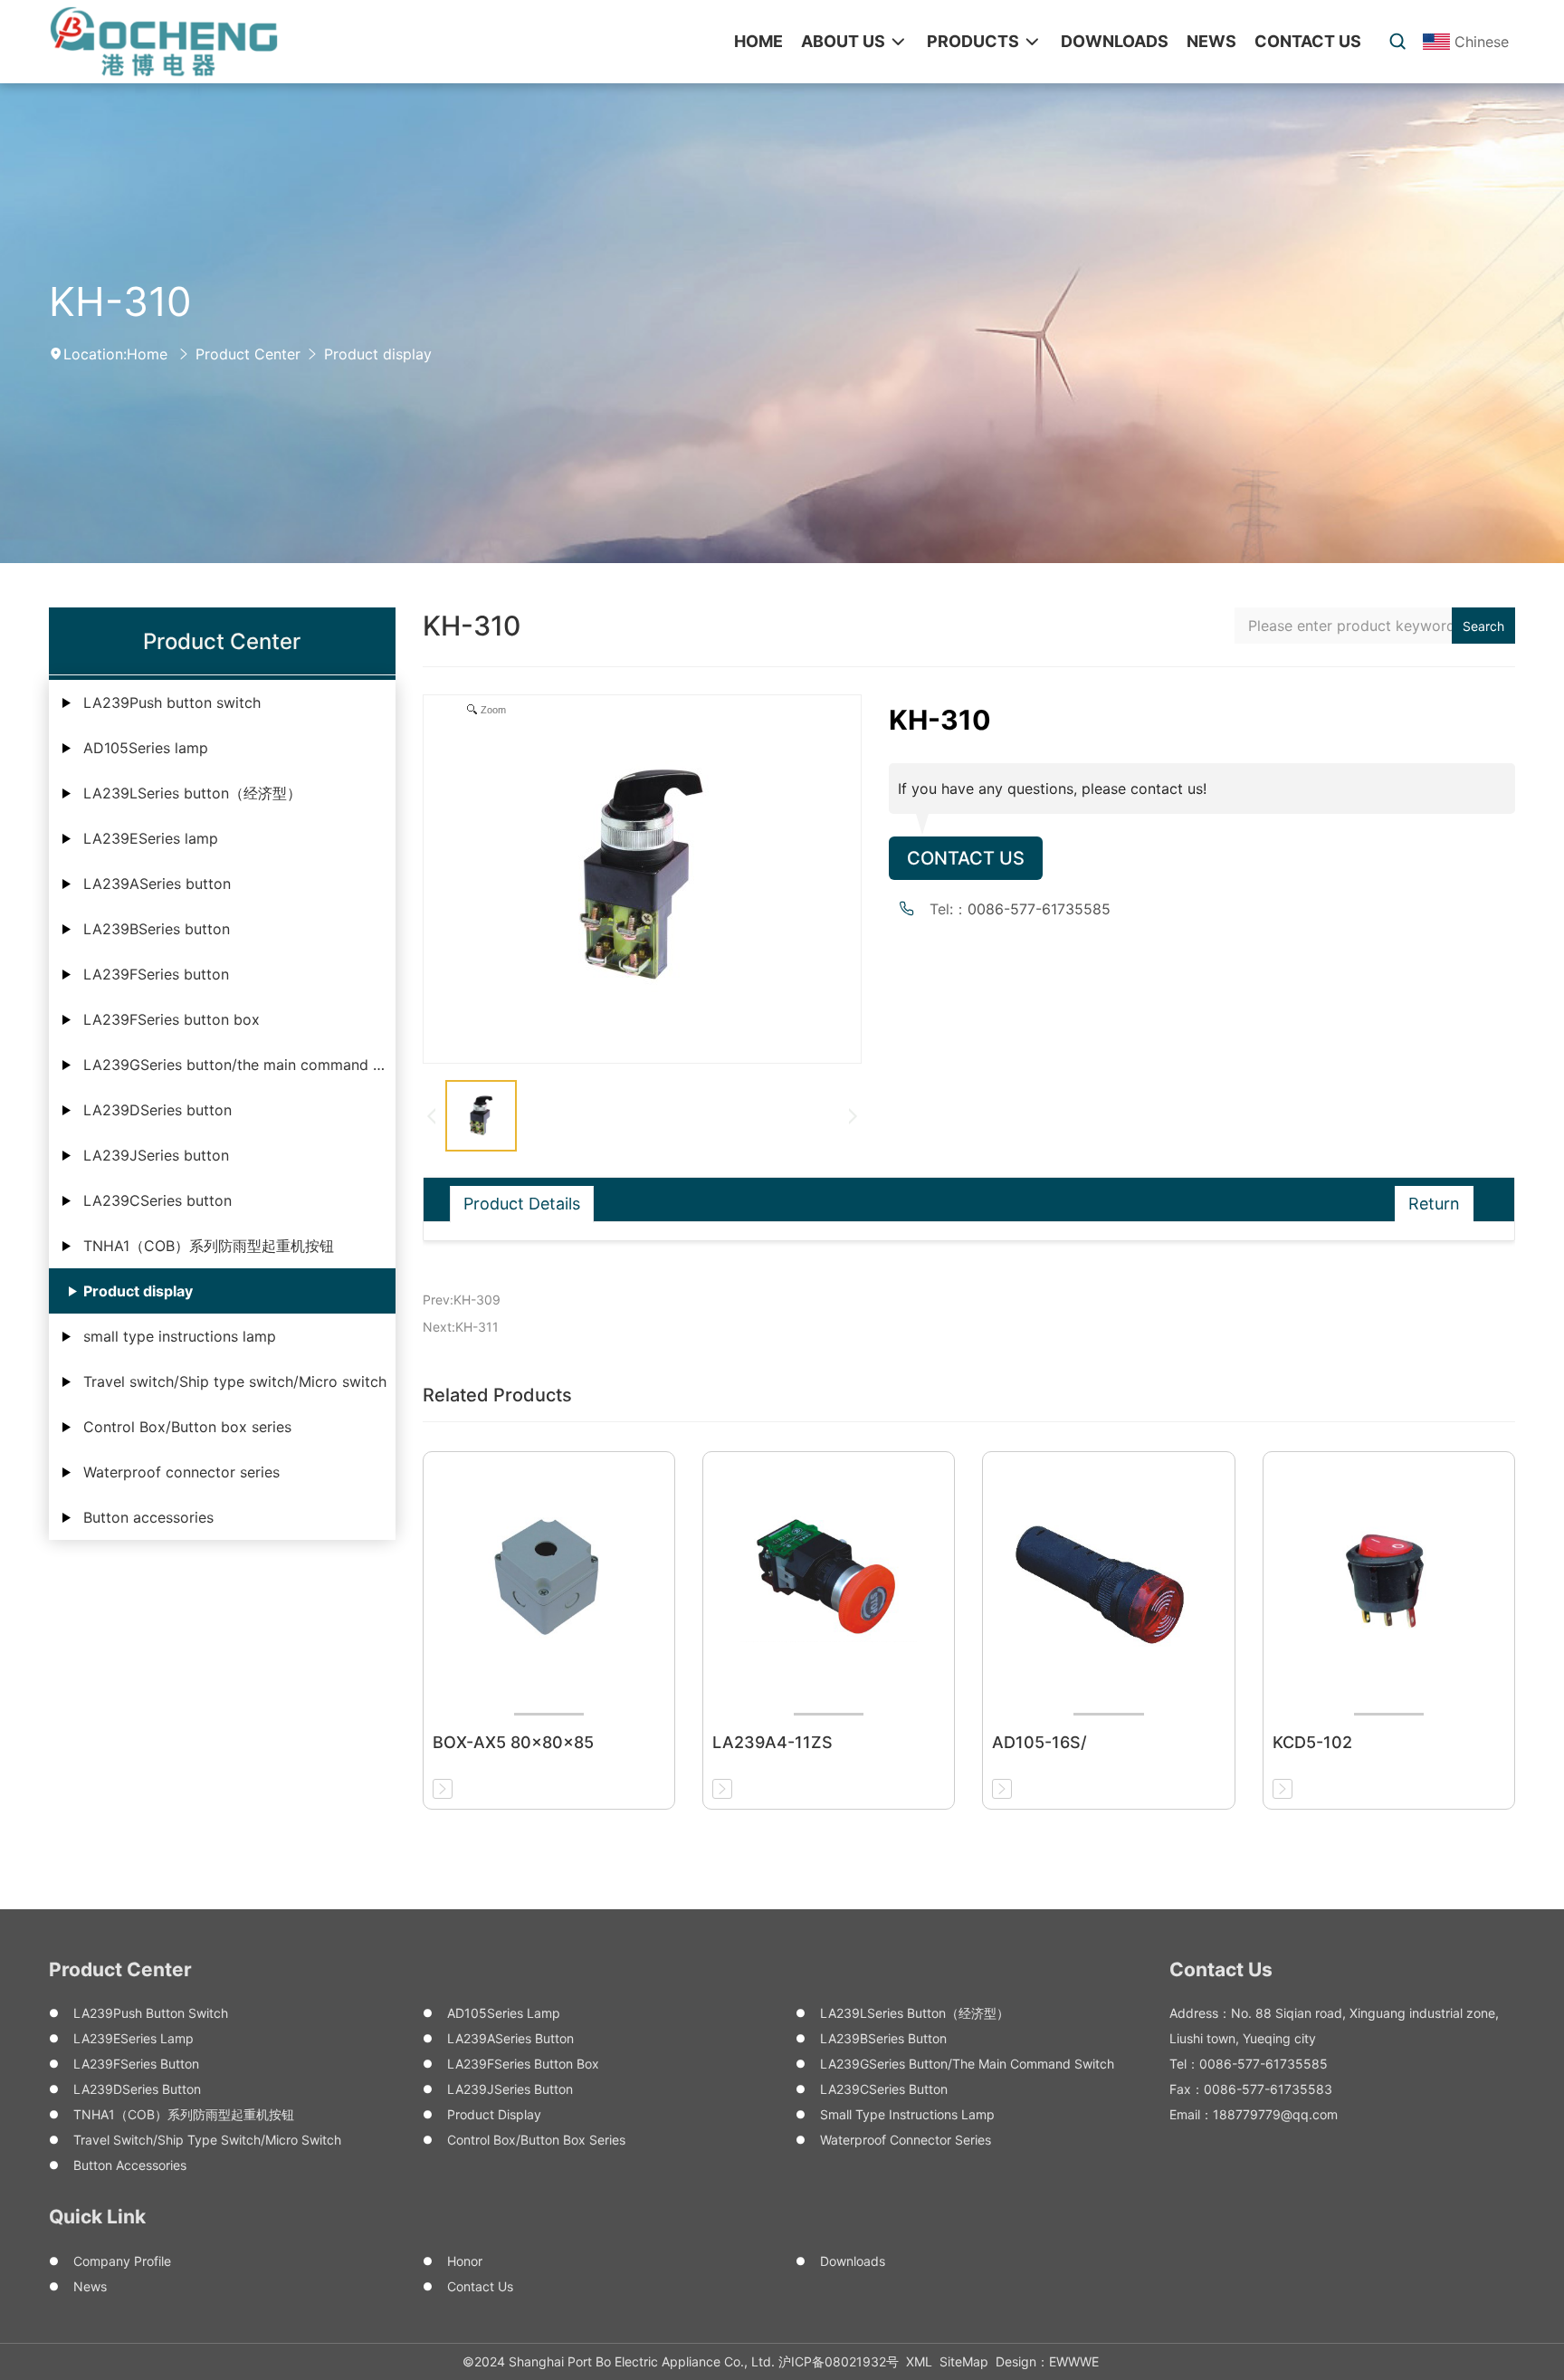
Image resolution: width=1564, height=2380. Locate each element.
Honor (465, 2261)
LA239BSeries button (157, 929)
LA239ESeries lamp (151, 838)
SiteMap (964, 2361)
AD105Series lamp (146, 748)
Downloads (853, 2261)
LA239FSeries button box (172, 1019)
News (90, 2286)
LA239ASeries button (157, 884)
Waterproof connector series (181, 1472)
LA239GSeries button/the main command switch (239, 1065)
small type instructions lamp (180, 1336)
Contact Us (966, 858)
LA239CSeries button (157, 1200)
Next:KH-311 (461, 1327)
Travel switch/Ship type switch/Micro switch (235, 1381)
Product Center (248, 354)
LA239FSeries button (156, 974)
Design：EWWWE (1047, 2361)
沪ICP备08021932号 (839, 2361)
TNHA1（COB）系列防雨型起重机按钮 (209, 1246)
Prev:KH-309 (462, 1300)
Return (1434, 1204)
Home (147, 354)
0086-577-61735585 (1039, 909)
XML (919, 2361)
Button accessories (148, 1517)
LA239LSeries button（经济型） (192, 793)
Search (1483, 626)
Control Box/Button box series (187, 1427)
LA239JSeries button (156, 1155)
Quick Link (97, 2217)
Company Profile (122, 2261)
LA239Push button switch (172, 703)
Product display (378, 354)
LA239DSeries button (157, 1110)
